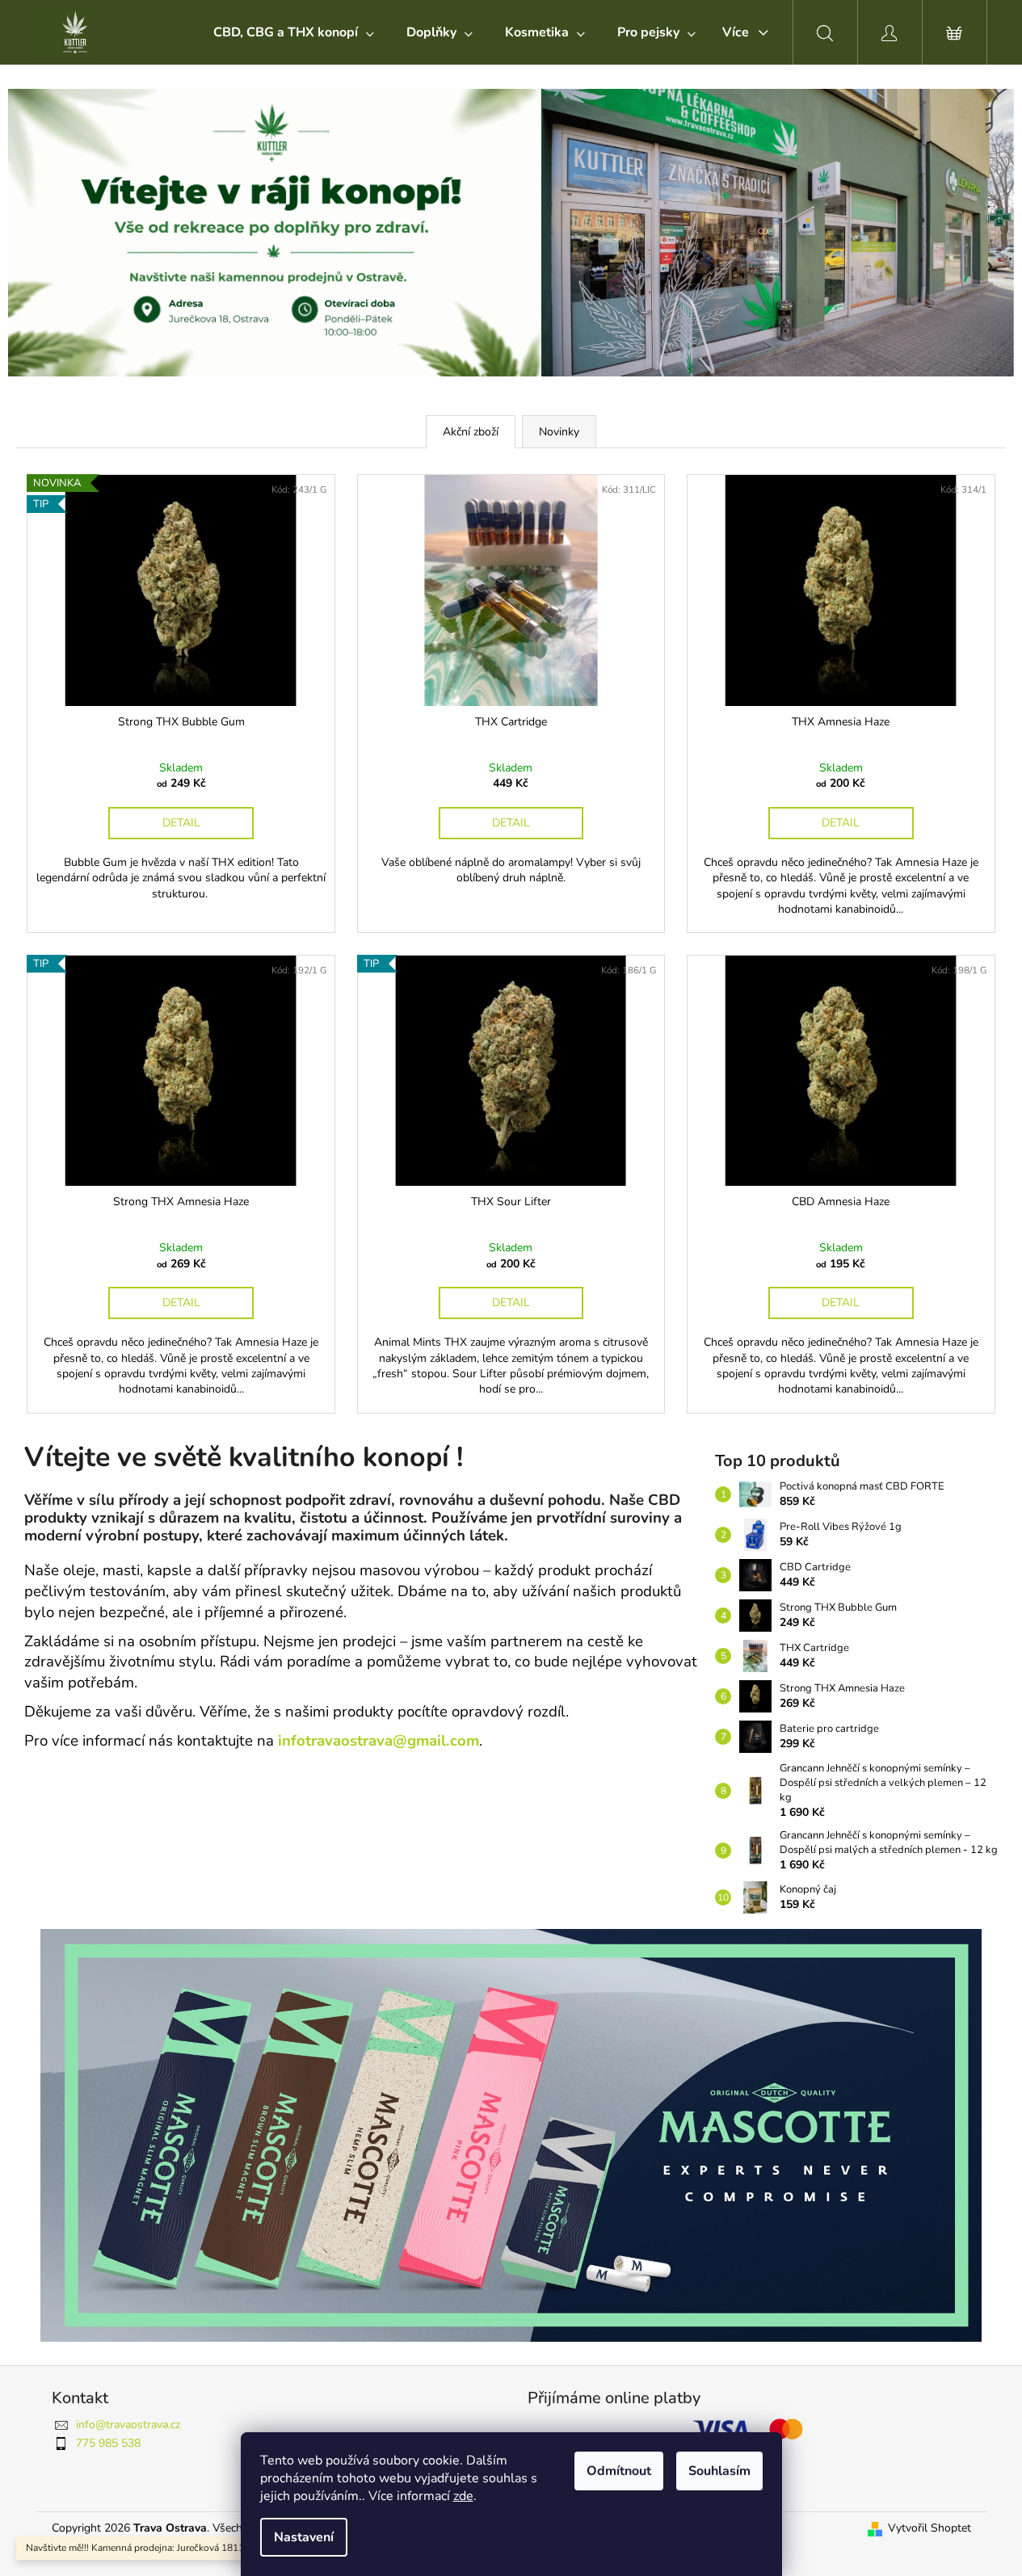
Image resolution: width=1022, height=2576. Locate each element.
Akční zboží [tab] (471, 432)
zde (463, 2496)
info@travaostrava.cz (128, 2425)
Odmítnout (619, 2471)
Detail (181, 823)
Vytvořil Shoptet (929, 2528)
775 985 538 (108, 2443)
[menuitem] (294, 32)
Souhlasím (719, 2471)
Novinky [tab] (559, 432)
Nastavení (304, 2537)
